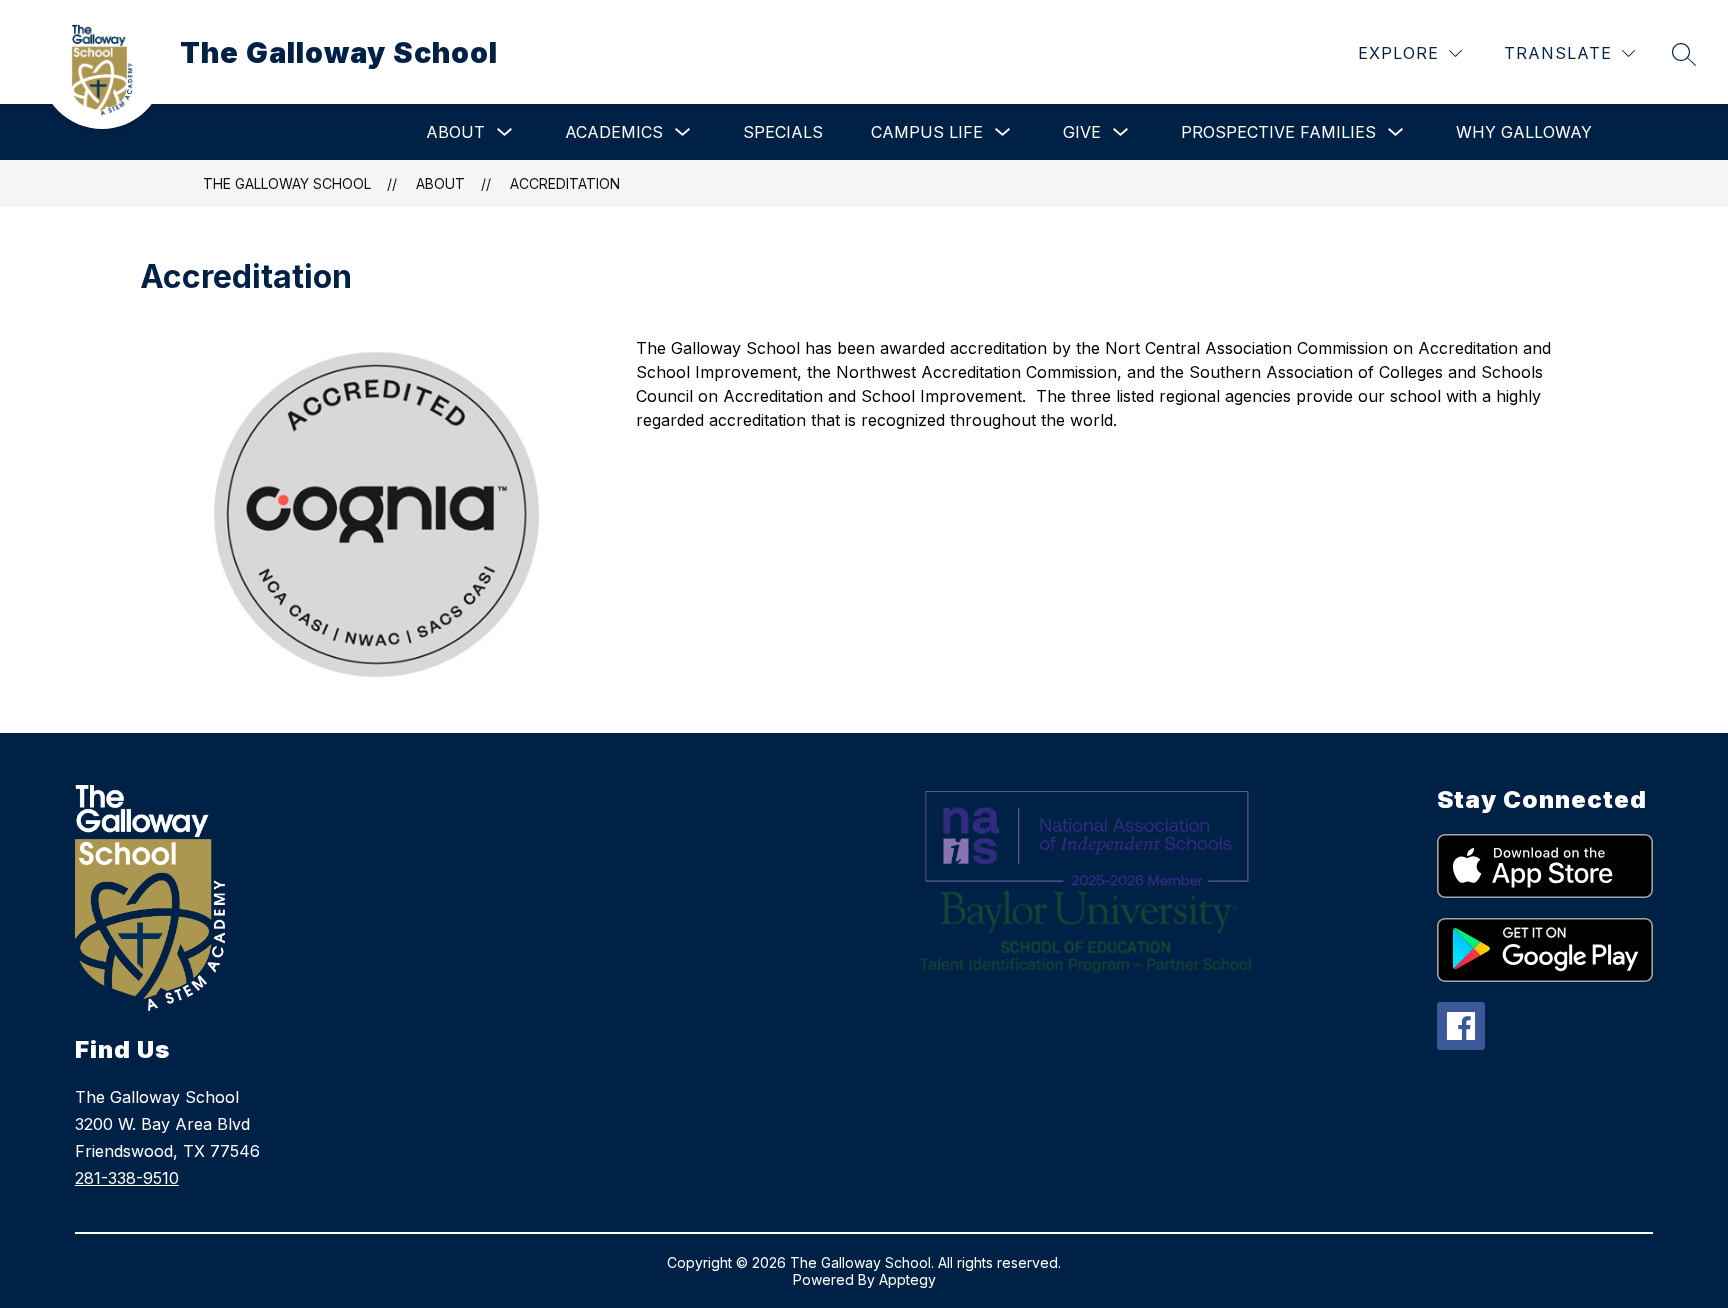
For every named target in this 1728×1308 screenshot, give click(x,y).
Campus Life (927, 132)
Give (1082, 132)
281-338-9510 (127, 1178)
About (455, 132)
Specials (783, 132)
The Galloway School (287, 183)
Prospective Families (1278, 132)
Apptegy (907, 1279)
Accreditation (565, 183)
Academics (614, 132)
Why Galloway (1524, 132)
